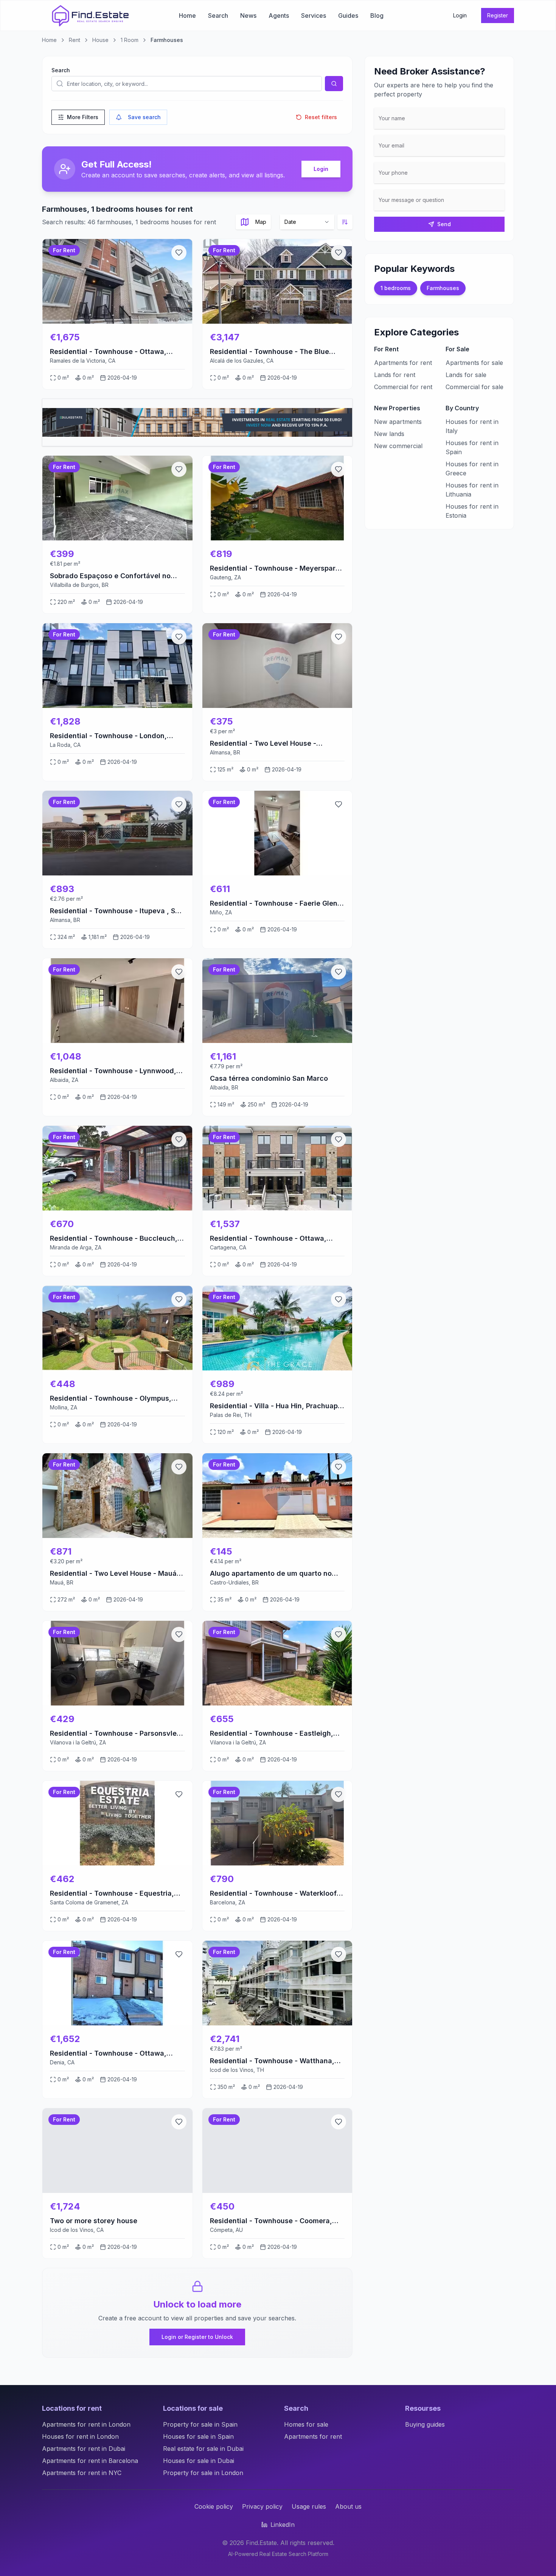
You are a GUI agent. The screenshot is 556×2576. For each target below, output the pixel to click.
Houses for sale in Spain (198, 2436)
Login (321, 169)
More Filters (83, 117)
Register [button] (498, 15)
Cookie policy (214, 2506)
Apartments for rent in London (86, 2424)
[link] (90, 16)
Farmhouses (443, 288)
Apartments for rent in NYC (82, 2473)
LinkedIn (283, 2525)
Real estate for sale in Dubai (203, 2449)
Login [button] (460, 15)
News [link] (248, 16)
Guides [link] (348, 16)
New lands (389, 434)
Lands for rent (395, 375)
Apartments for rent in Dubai (84, 2449)
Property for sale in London (203, 2473)
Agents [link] (279, 16)
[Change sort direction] (345, 222)
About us (348, 2506)
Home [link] (187, 16)
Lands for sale (466, 375)
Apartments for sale (474, 363)
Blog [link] (377, 16)
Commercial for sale (474, 387)
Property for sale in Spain (200, 2424)
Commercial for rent (403, 387)
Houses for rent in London (80, 2436)
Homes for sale (306, 2424)
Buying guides (425, 2424)
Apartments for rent (403, 363)
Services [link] (314, 16)
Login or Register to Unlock (197, 2337)
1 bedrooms (396, 288)
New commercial (398, 446)
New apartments (398, 422)
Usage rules (309, 2506)
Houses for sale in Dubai (199, 2461)
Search (61, 70)
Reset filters (321, 117)
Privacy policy (262, 2506)
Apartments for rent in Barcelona (90, 2461)
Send (444, 224)
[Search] (334, 84)
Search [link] (218, 16)
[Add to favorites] (179, 253)
